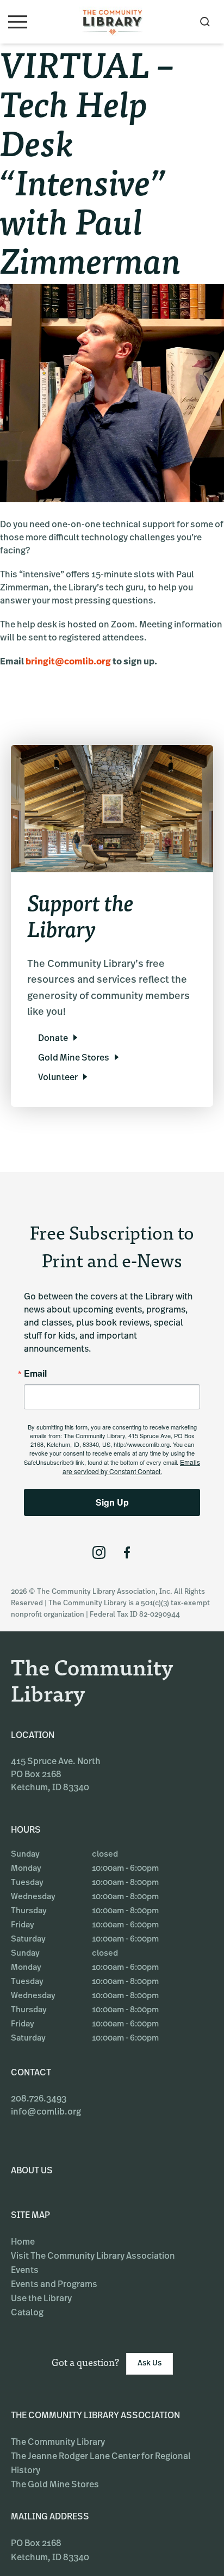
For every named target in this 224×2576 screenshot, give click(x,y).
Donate (53, 1039)
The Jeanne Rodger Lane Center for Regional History (101, 2464)
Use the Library (41, 2299)
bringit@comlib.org (68, 662)
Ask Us (150, 2364)
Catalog (27, 2313)
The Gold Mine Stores (55, 2485)
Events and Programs (54, 2285)
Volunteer (58, 1078)
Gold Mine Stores (74, 1058)
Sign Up (112, 1502)
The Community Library (58, 2443)
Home (23, 2242)
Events (25, 2271)
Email (35, 1373)
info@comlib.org (46, 2112)
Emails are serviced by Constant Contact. (132, 1466)
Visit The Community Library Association (93, 2257)
